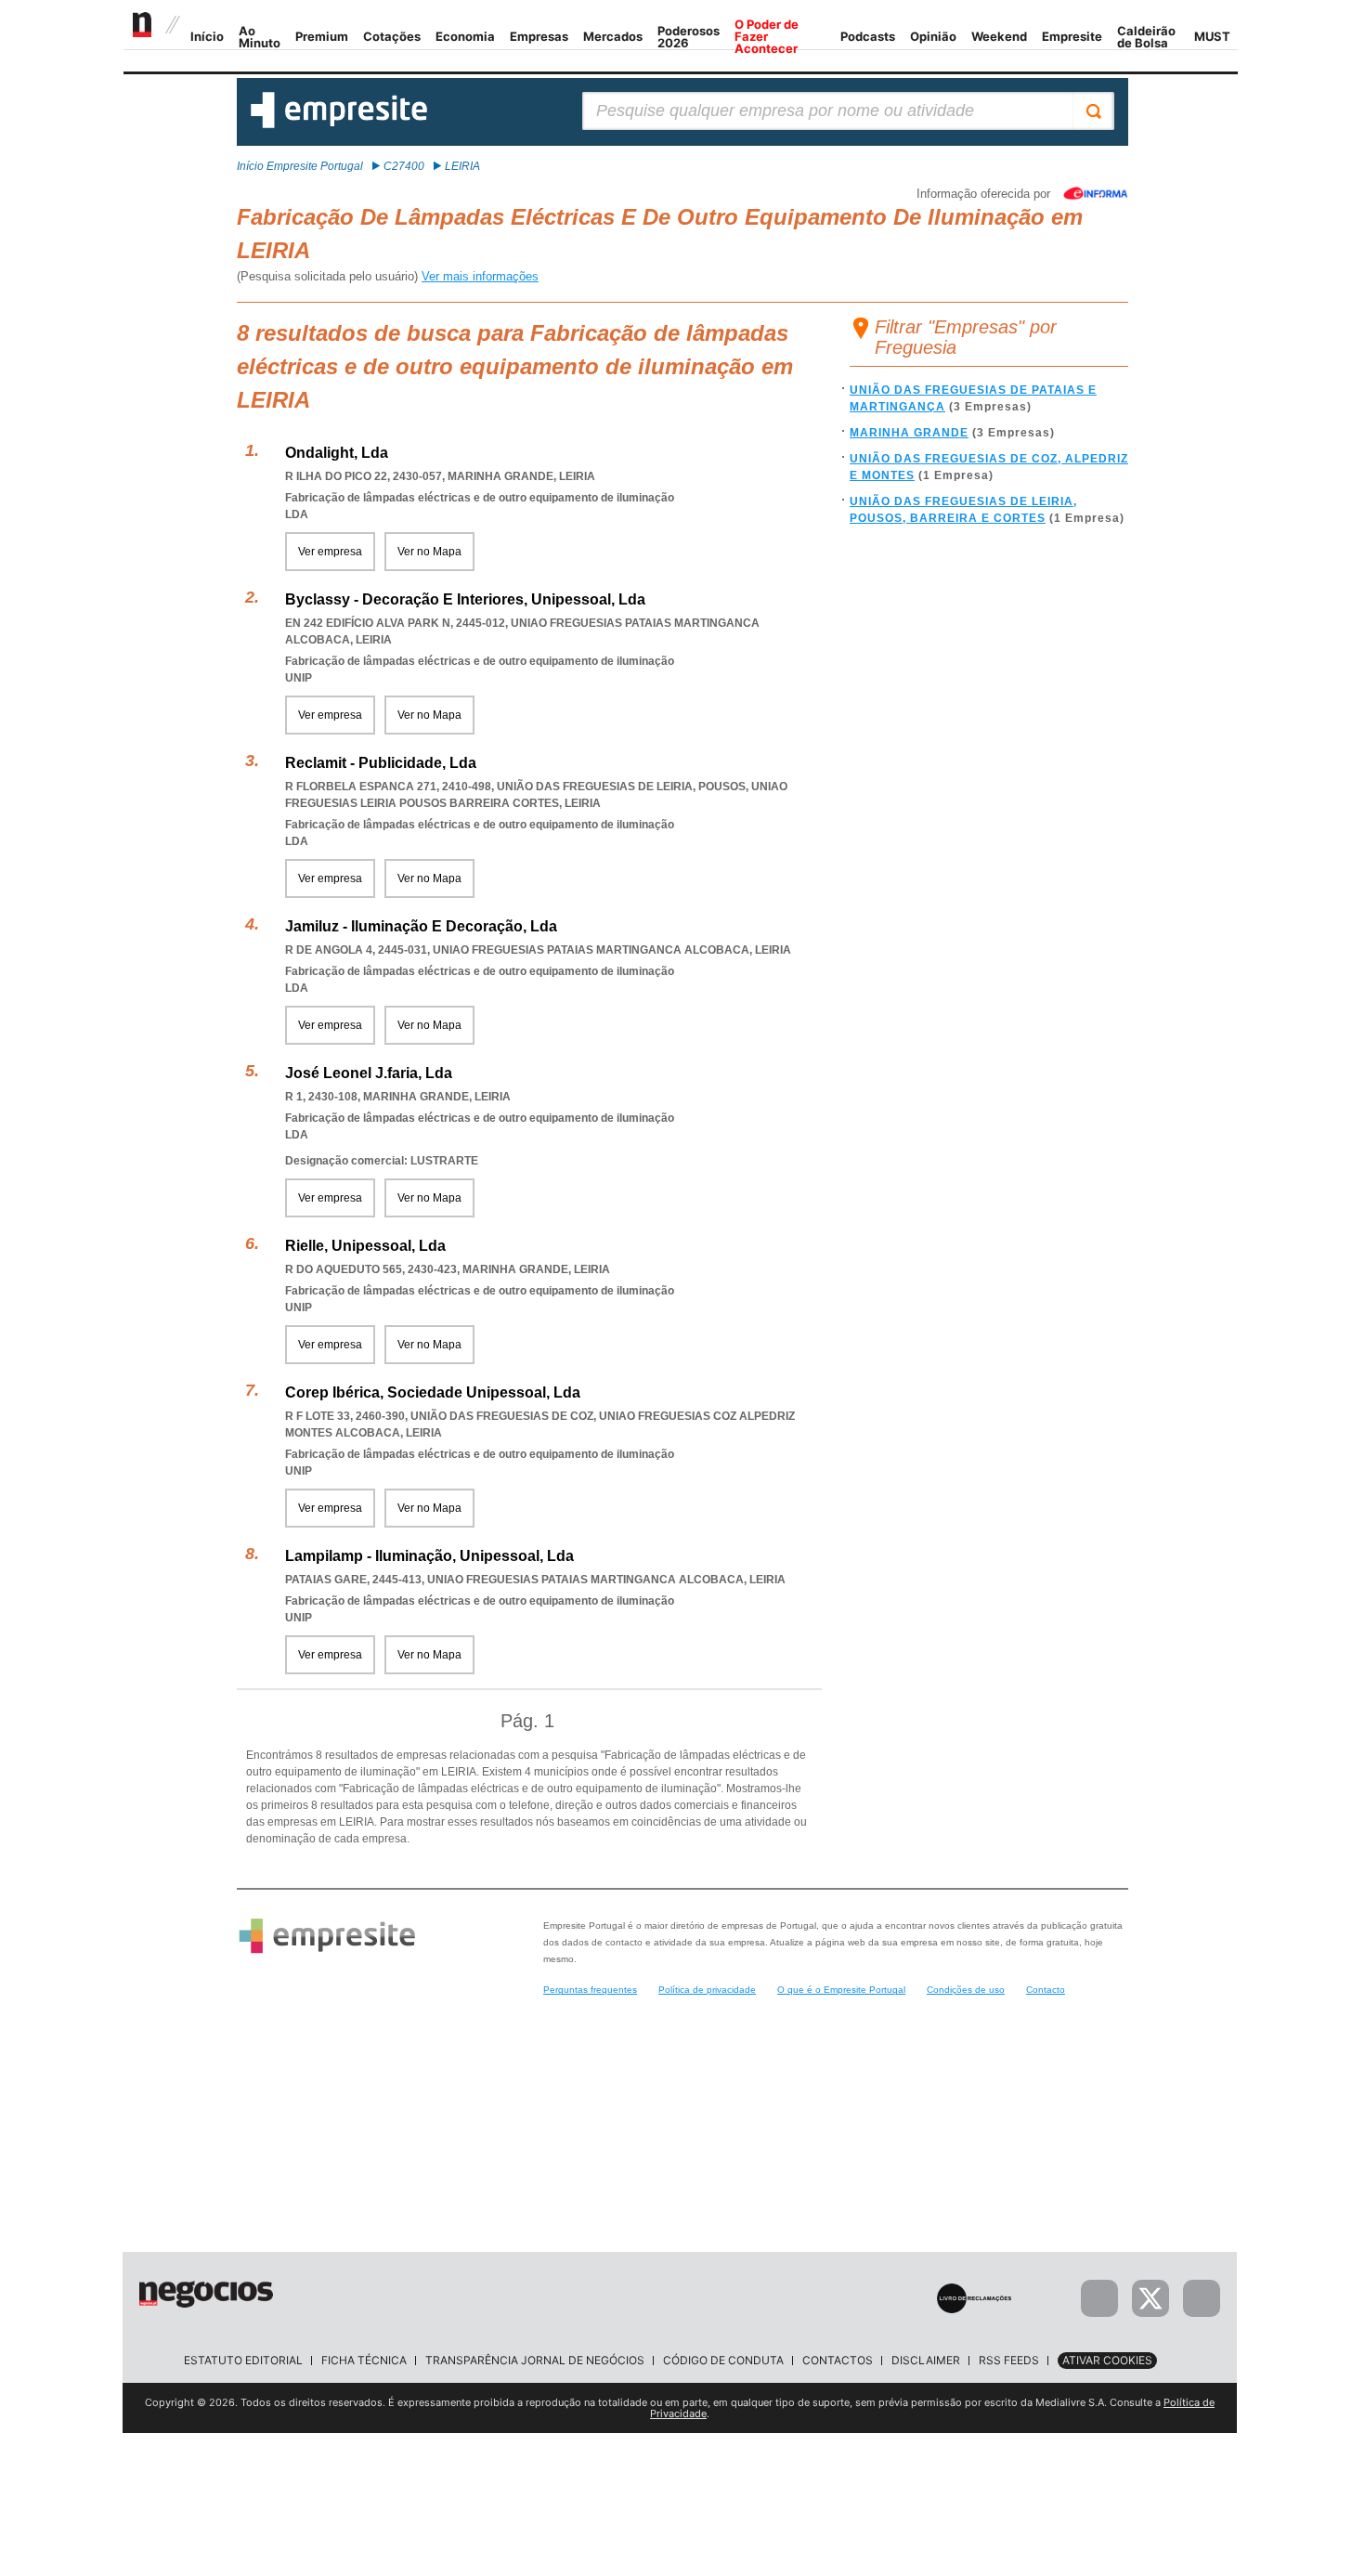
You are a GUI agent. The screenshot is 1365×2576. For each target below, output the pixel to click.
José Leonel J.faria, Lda (369, 1073)
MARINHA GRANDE (909, 433)
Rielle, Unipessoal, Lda (365, 1246)
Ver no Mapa (429, 552)
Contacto (1046, 1990)
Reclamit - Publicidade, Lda (381, 763)
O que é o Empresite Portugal (841, 1990)
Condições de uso (966, 1990)
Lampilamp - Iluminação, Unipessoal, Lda (429, 1556)
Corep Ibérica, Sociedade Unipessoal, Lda (433, 1392)
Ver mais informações (480, 276)
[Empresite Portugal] (339, 124)
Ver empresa (330, 552)
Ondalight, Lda (337, 453)
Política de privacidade (707, 1990)
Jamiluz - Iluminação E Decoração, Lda (421, 926)
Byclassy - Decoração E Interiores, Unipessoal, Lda (465, 599)
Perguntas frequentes (590, 1990)
